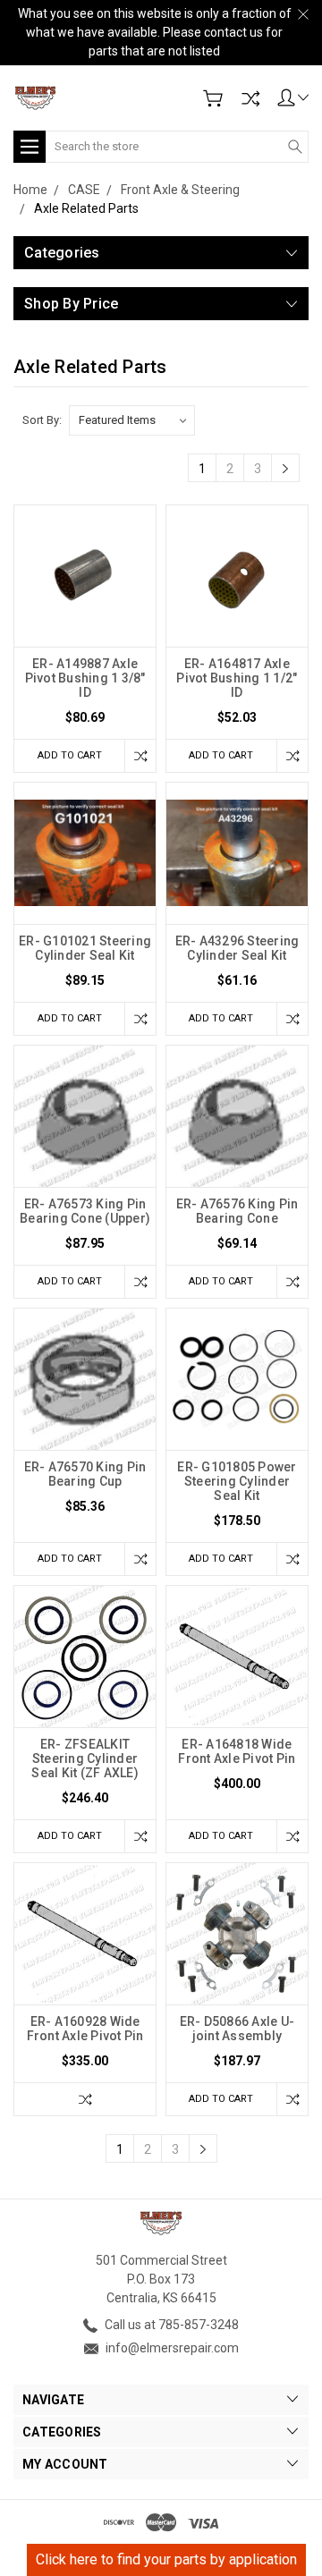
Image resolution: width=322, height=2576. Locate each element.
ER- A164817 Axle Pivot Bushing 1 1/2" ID (237, 678)
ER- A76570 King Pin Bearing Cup (85, 1474)
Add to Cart (70, 755)
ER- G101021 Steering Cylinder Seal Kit (85, 948)
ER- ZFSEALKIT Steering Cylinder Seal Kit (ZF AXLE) (85, 1758)
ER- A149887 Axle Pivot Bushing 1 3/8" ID (85, 678)
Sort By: (42, 420)
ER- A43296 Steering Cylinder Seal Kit (237, 948)
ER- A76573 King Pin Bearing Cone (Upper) (85, 1211)
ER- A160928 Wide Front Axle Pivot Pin (85, 2029)
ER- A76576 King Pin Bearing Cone (237, 1211)
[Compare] (250, 98)
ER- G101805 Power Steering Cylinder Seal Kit (237, 1481)
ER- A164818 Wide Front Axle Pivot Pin (237, 1751)
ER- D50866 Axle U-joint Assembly (237, 2029)
